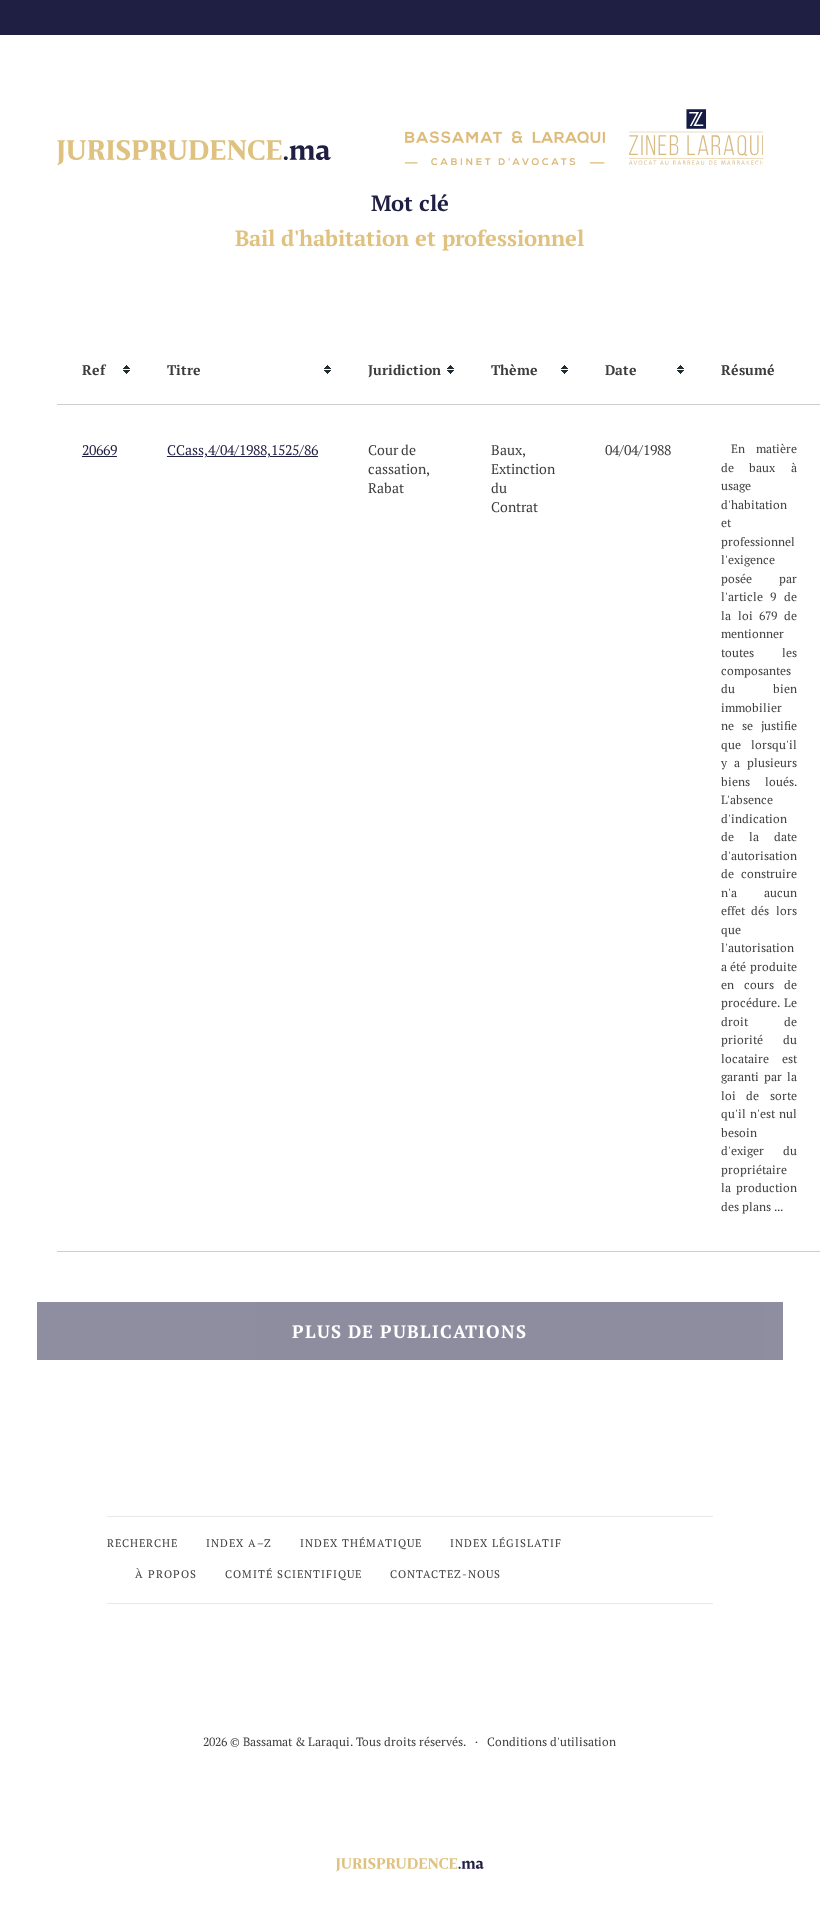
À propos (166, 1574)
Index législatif (506, 1543)
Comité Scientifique (293, 1574)
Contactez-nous (445, 1574)
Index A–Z (239, 1543)
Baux (506, 449)
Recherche (142, 1543)
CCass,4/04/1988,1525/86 (242, 449)
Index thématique (361, 1543)
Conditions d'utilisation (551, 1741)
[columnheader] (99, 370)
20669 (99, 449)
